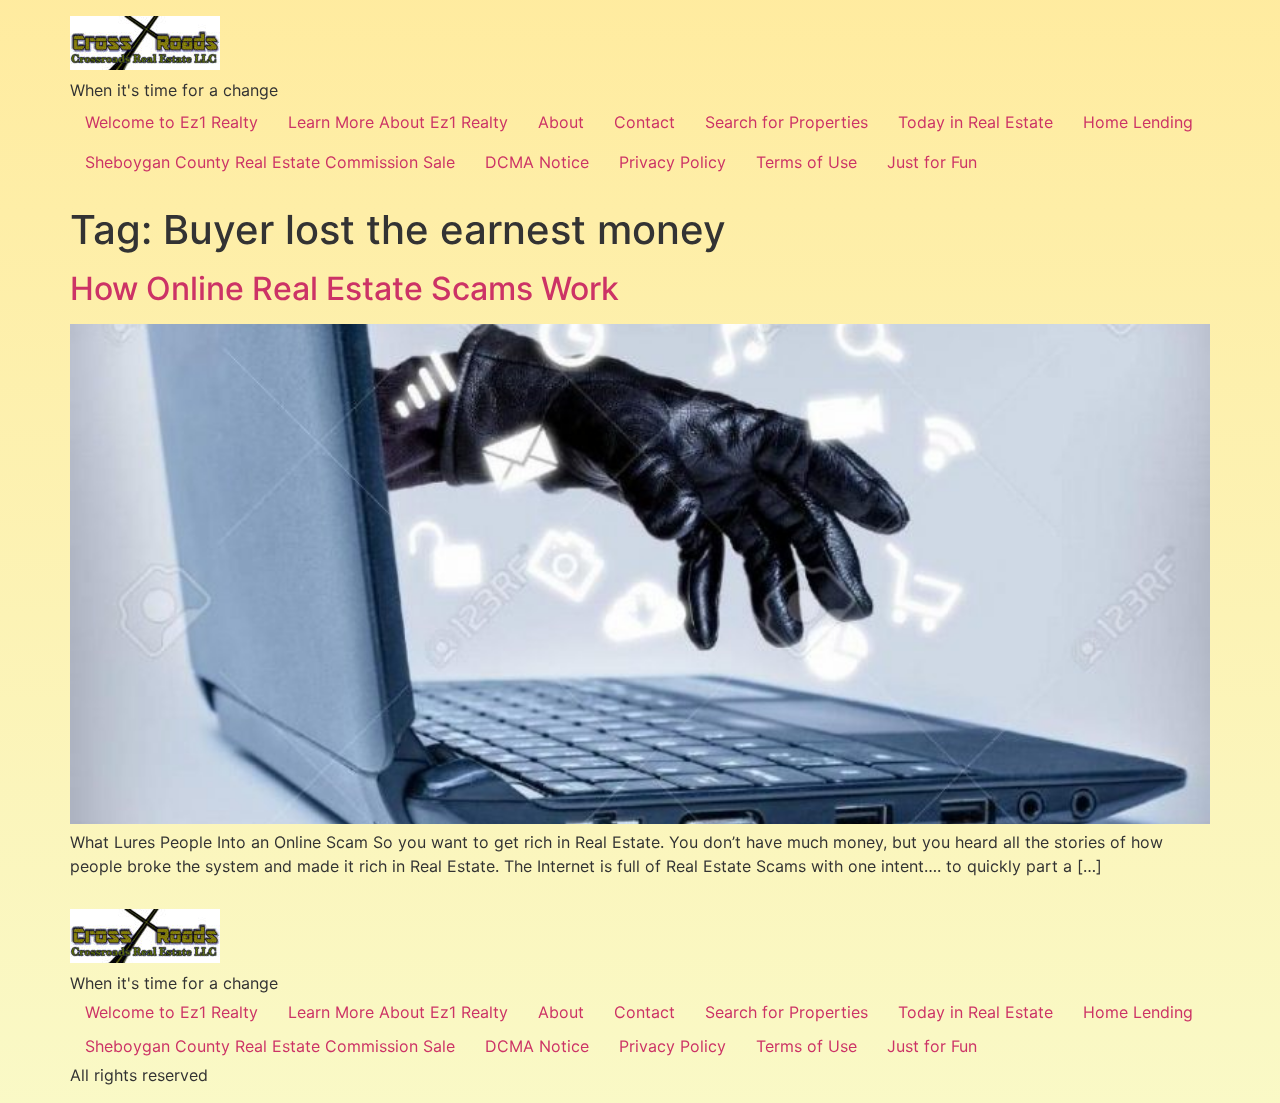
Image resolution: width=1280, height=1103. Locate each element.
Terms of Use (806, 162)
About (561, 122)
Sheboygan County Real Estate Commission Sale (270, 162)
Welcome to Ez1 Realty (171, 122)
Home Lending (1138, 122)
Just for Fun (932, 162)
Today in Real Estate (975, 122)
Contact (644, 122)
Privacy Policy (672, 162)
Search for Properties (786, 122)
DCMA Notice (537, 162)
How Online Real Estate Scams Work (344, 288)
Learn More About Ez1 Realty (398, 122)
